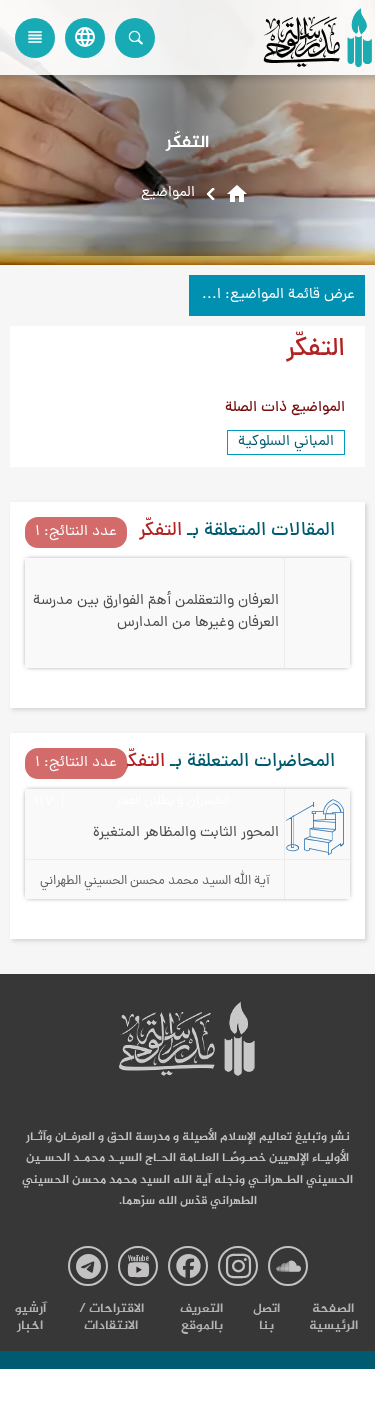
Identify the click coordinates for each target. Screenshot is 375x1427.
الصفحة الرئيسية (333, 1318)
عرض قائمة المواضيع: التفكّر (272, 295)
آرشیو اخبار (30, 1318)
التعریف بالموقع (201, 1318)
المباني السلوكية (286, 442)
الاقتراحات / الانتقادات (111, 1318)
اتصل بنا (266, 1318)
